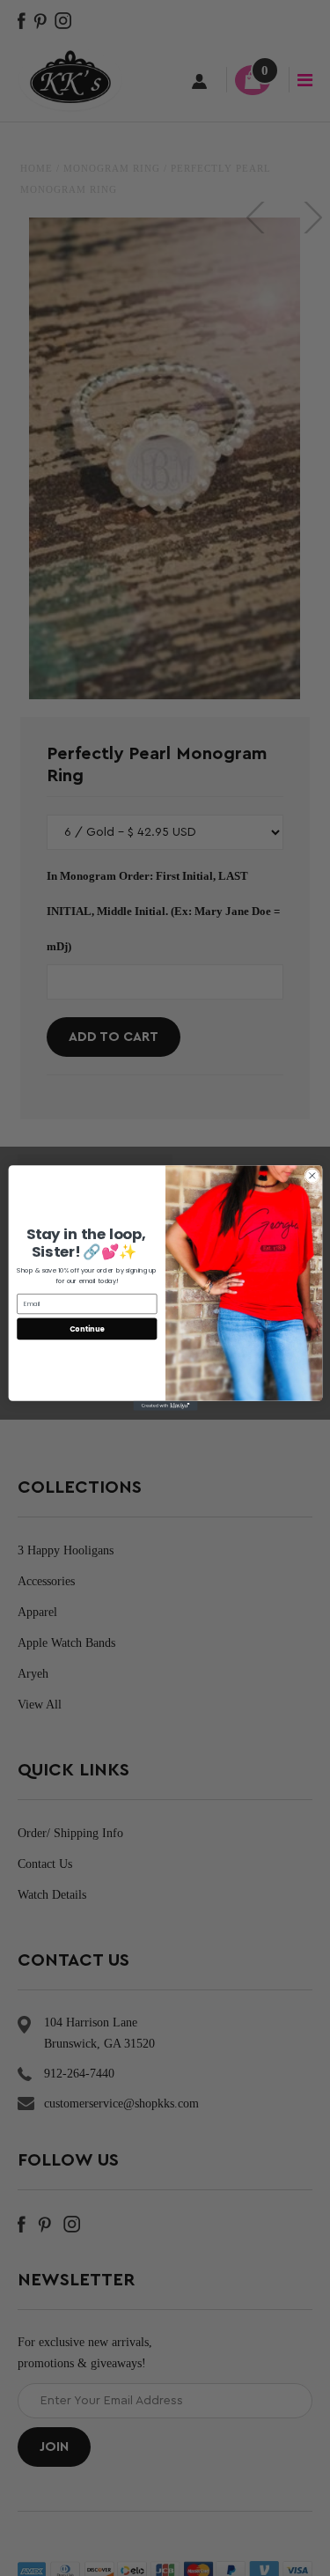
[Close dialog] (312, 1176)
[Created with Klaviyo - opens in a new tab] (165, 1406)
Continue (86, 1329)
